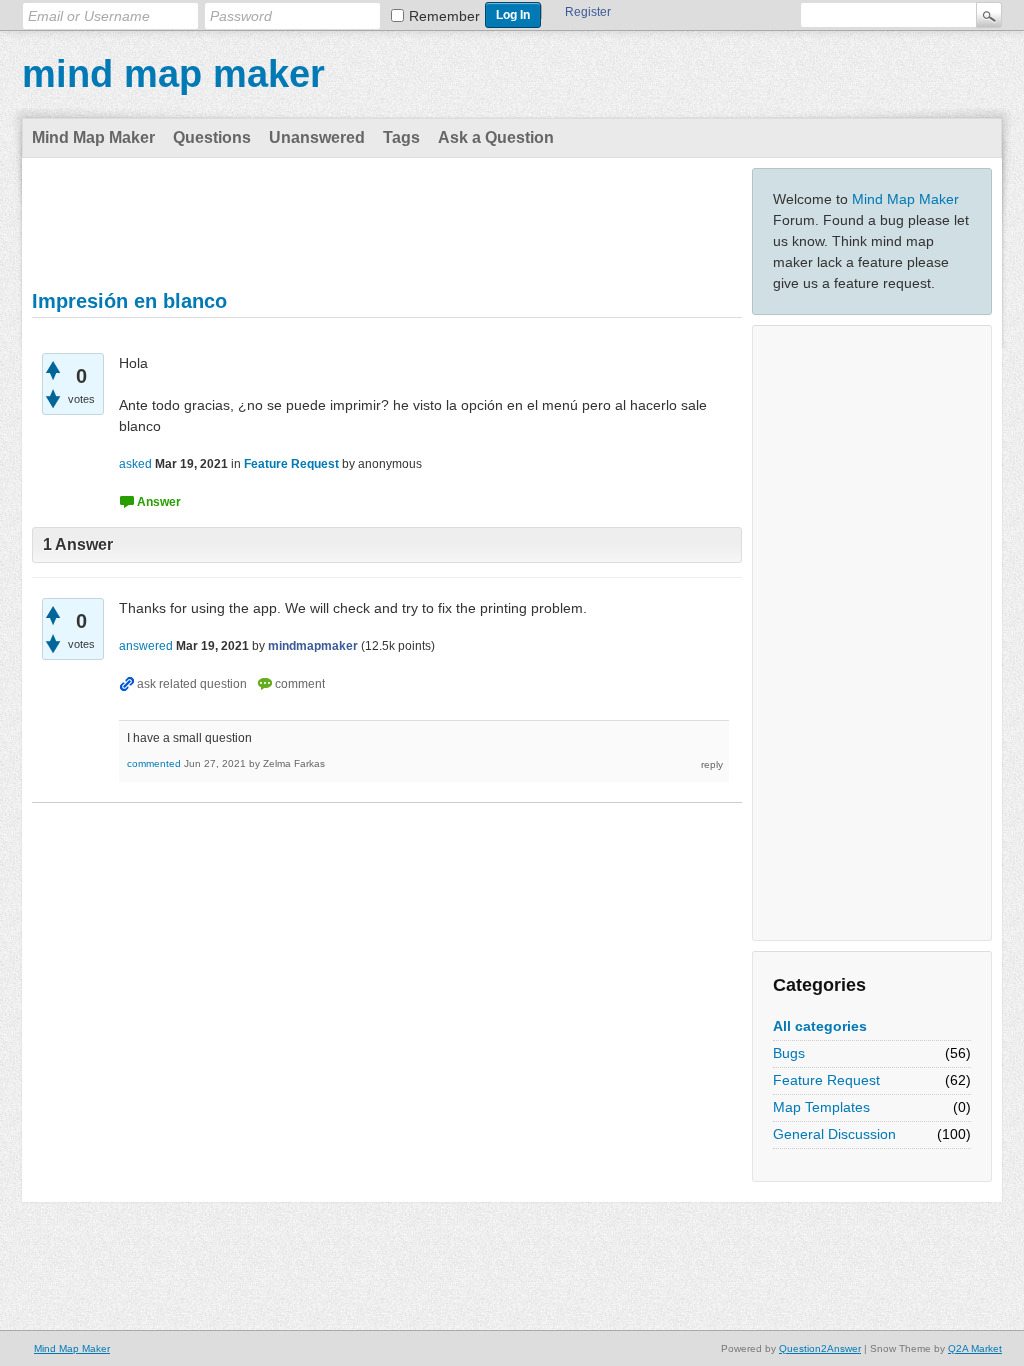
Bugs (789, 1053)
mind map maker (173, 74)
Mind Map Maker (93, 137)
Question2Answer (820, 1348)
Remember (444, 16)
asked (135, 464)
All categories (820, 1026)
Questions (212, 137)
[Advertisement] (872, 633)
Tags (401, 137)
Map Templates (821, 1107)
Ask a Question (496, 137)
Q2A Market (975, 1348)
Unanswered (317, 137)
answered (146, 646)
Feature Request (826, 1080)
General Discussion (834, 1134)
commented (154, 763)
